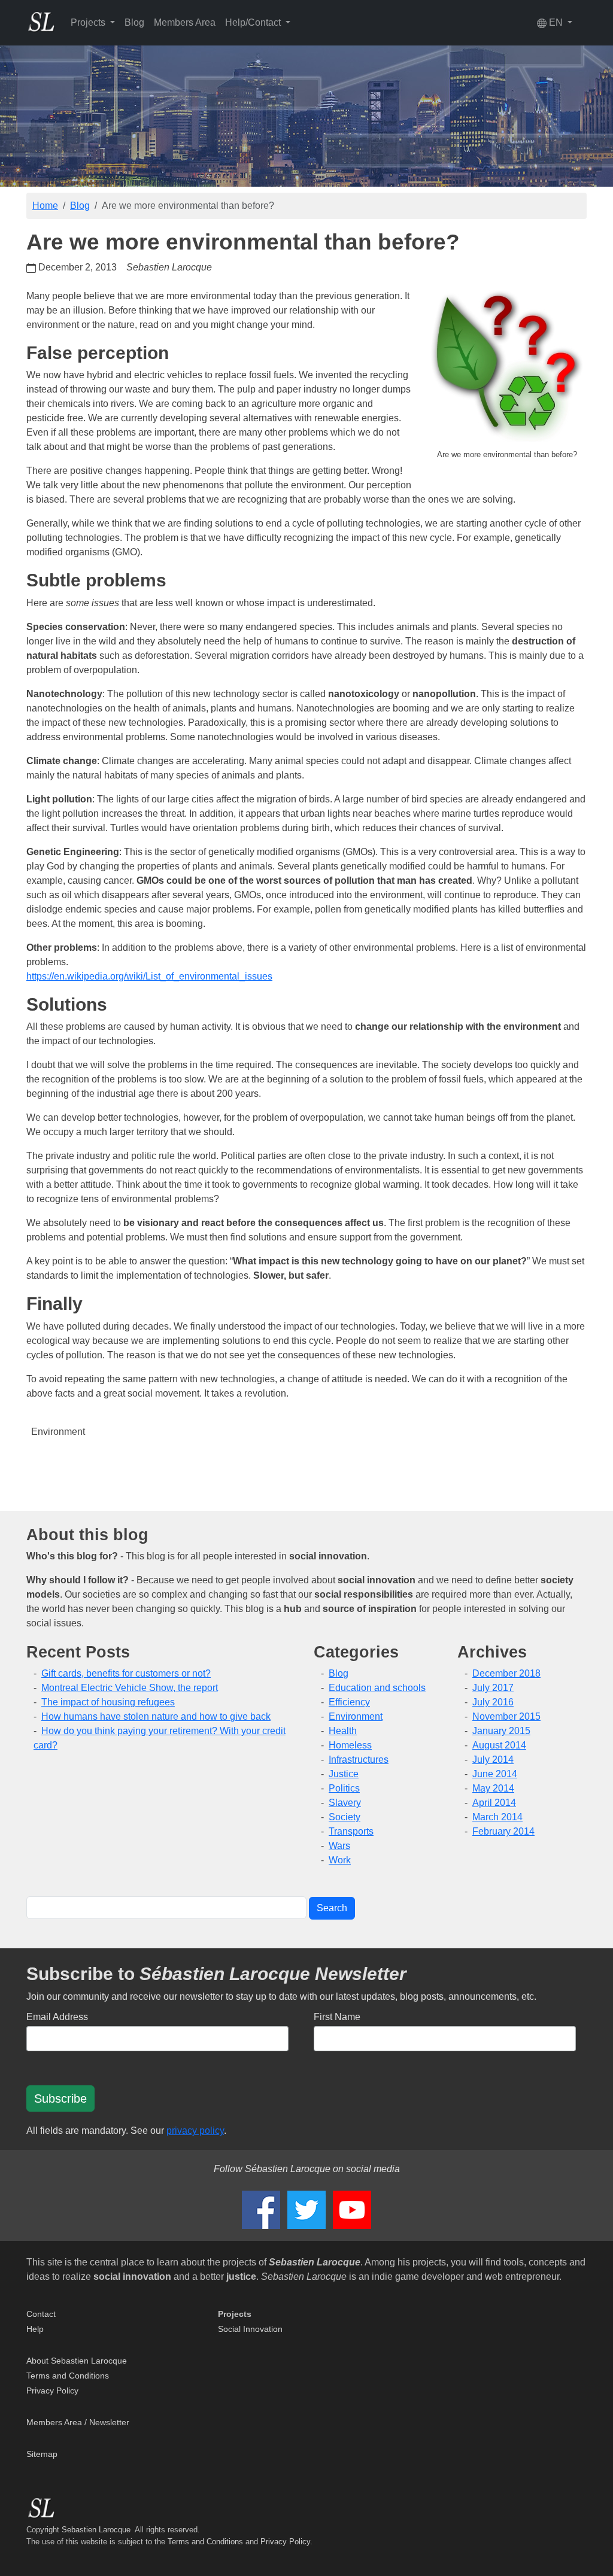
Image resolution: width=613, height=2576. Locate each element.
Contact (41, 2314)
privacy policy (195, 2131)
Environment (58, 1432)
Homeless (350, 1745)
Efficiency (349, 1702)
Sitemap (42, 2454)
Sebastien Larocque (96, 2530)
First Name (337, 2017)
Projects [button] (89, 22)
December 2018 (506, 1673)
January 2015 (501, 1731)
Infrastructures (359, 1760)
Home (45, 206)
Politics (344, 1788)
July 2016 (493, 1702)
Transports (351, 1831)
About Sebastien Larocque (77, 2361)
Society (345, 1817)
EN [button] (556, 22)
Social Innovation (250, 2329)
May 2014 (493, 1788)
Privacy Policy (52, 2391)
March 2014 (497, 1817)
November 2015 (506, 1716)
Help (35, 2329)
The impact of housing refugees (108, 1702)
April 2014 (494, 1803)
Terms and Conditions (68, 2376)
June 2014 (495, 1774)
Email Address (57, 2017)
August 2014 (499, 1745)
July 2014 (493, 1760)
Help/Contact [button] (254, 22)
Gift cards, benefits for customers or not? (126, 1673)
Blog (134, 22)
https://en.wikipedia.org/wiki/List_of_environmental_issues (149, 976)
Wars (339, 1846)
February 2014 (503, 1831)
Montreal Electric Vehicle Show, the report (130, 1688)
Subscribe (60, 2098)
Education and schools (377, 1688)
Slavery (345, 1803)
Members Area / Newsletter (78, 2422)
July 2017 (493, 1688)
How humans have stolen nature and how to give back (156, 1716)
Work (340, 1860)
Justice (344, 1774)
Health (343, 1731)
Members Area (185, 22)
